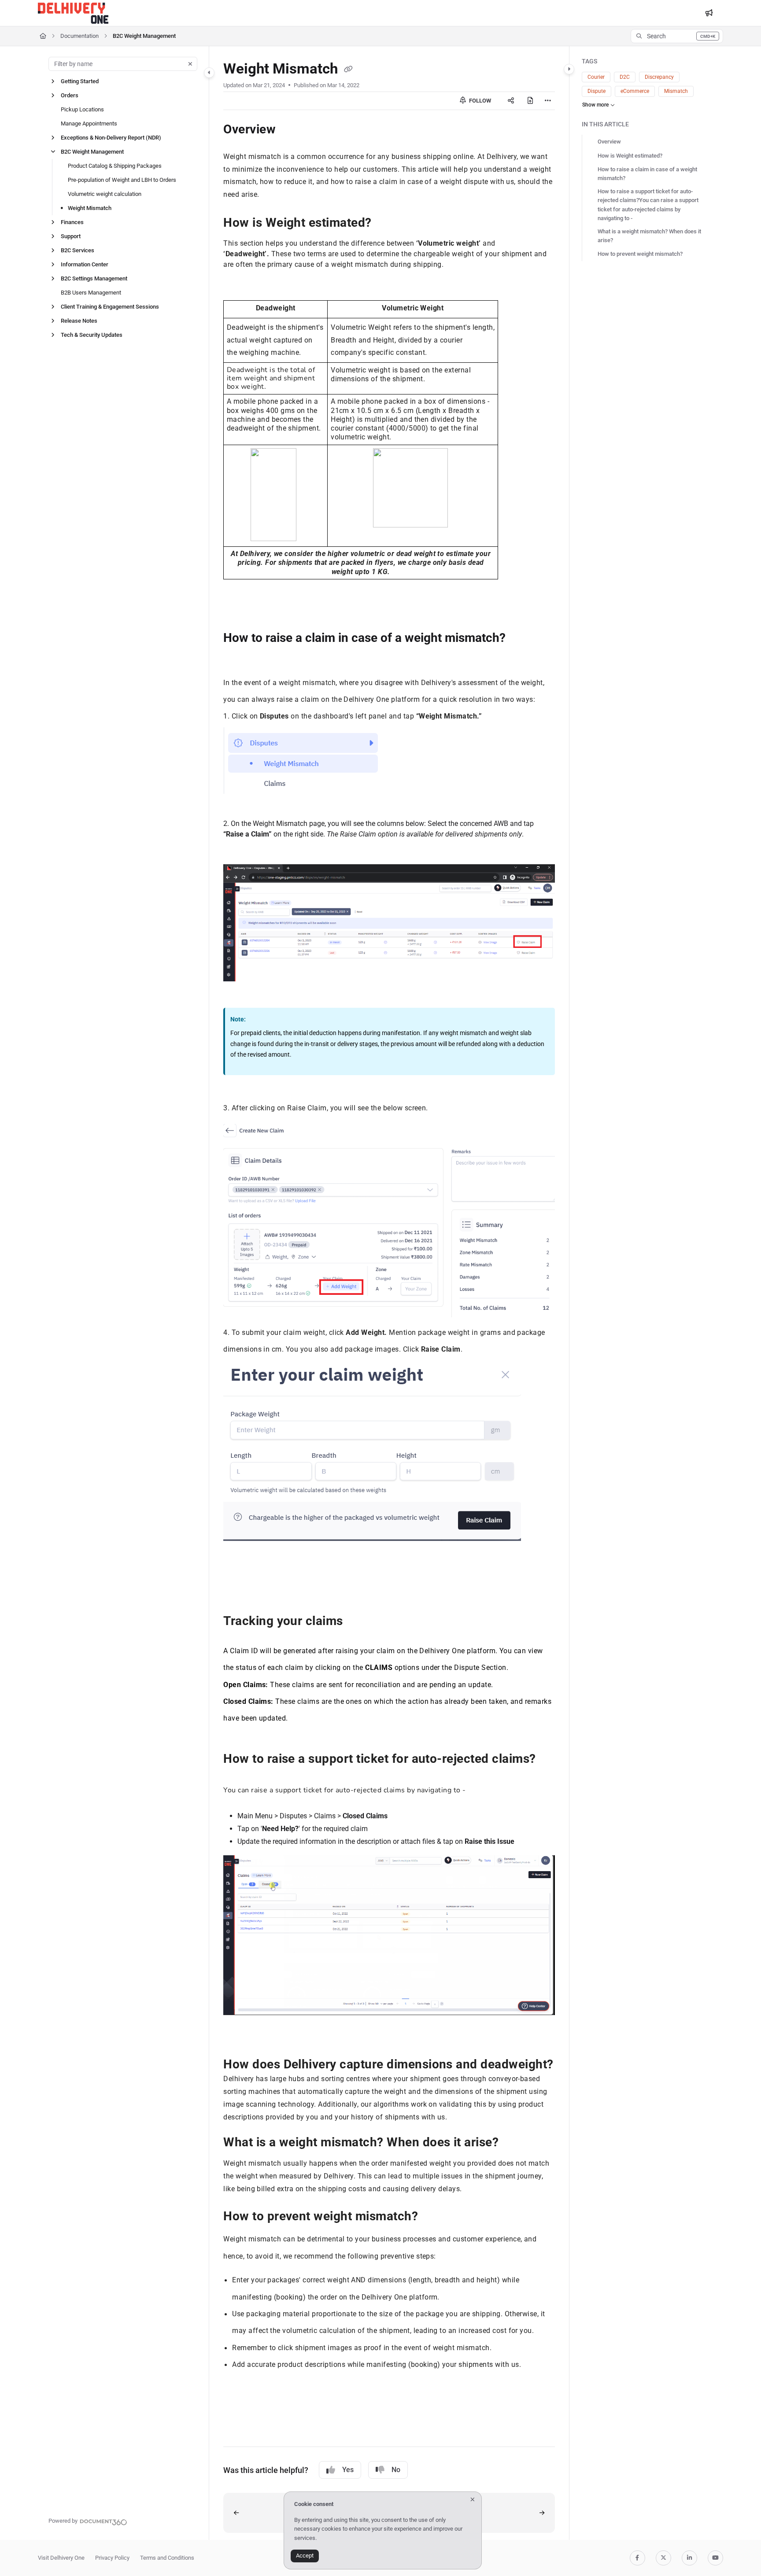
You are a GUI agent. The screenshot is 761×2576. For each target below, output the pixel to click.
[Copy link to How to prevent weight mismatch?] (432, 2217)
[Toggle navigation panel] (209, 73)
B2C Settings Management (94, 278)
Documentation (79, 36)
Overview (609, 142)
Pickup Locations (82, 109)
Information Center (85, 264)
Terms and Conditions (167, 2558)
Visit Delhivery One (61, 2558)
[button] (677, 36)
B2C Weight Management (144, 36)
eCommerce (635, 91)
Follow (479, 101)
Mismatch (676, 91)
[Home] (73, 13)
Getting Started (80, 81)
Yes (348, 2470)
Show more (595, 105)
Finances (72, 222)
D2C (625, 77)
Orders (70, 95)
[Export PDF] (530, 101)
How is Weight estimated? (630, 156)
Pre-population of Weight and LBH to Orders (122, 180)
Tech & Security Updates (92, 335)
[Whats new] (709, 13)
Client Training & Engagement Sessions (110, 307)
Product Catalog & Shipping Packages (115, 166)
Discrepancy (659, 77)
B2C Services (78, 250)
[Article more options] (548, 101)
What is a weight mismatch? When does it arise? (649, 236)
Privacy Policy (112, 2558)
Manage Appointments (89, 123)
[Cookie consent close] (473, 2500)
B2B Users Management (91, 293)
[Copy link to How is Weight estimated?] (386, 224)
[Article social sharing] (511, 101)
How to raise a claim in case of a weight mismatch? (647, 174)
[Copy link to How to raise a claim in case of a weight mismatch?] (237, 657)
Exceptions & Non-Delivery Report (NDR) (111, 138)
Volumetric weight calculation (105, 194)
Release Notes (79, 321)
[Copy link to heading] (237, 1591)
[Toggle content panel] (569, 69)
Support (71, 236)
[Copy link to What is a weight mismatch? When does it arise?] (513, 2143)
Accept (305, 2556)
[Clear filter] (190, 64)
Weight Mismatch (90, 208)
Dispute (597, 91)
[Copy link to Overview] (293, 130)
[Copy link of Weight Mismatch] (348, 70)
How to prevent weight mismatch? (640, 254)
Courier (596, 77)
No (396, 2470)
